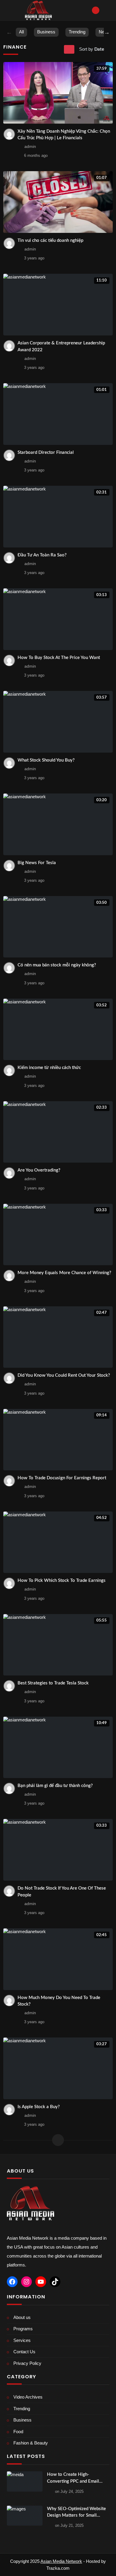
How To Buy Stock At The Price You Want (59, 658)
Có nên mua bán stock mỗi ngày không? (57, 965)
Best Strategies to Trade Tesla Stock (53, 1683)
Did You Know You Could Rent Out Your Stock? (64, 1375)
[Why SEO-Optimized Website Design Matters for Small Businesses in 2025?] (25, 2516)
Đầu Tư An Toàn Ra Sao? (42, 555)
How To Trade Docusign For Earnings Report (62, 1478)
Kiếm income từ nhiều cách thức (49, 1068)
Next (107, 32)
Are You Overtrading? (39, 1170)
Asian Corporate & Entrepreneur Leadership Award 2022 (61, 346)
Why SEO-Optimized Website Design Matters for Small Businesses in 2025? (76, 2513)
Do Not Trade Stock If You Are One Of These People (62, 1892)
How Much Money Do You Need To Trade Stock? (59, 2001)
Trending (77, 32)
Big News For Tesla (37, 863)
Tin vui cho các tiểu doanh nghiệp (50, 240)
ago (36, 156)
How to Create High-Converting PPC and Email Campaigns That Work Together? (73, 2478)
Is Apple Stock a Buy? (39, 2107)
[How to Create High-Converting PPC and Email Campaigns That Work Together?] (25, 2481)
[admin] (9, 134)
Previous (9, 32)
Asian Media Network (61, 2561)
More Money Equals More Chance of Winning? (64, 1273)
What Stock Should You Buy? (46, 760)
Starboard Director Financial (46, 452)
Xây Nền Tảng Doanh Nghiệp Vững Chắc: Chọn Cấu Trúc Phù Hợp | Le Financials (64, 135)
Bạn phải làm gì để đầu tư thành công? (55, 1786)
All (21, 32)
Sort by (92, 49)
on (69, 2491)
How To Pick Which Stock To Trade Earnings (62, 1581)
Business (46, 32)
